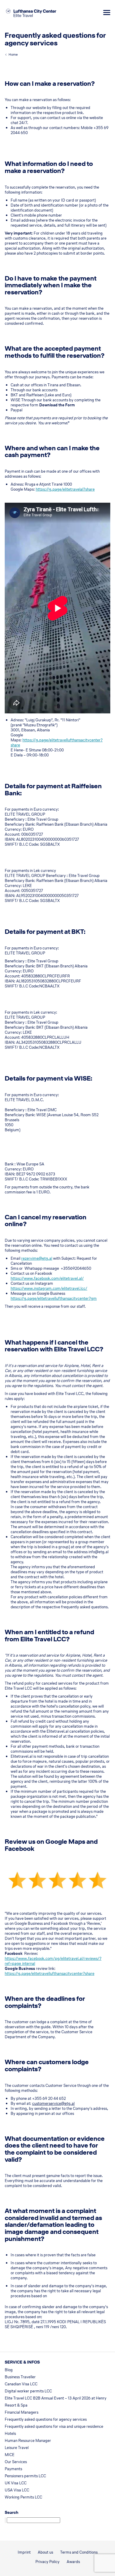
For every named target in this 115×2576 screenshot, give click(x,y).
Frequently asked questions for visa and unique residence (54, 2426)
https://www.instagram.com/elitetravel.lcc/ (49, 1288)
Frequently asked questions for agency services (46, 2419)
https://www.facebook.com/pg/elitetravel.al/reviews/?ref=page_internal (53, 1961)
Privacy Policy (47, 2562)
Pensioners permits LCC (25, 2476)
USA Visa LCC (17, 2490)
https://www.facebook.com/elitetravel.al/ (47, 1278)
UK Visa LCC (16, 2483)
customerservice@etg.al (53, 2103)
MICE (10, 2455)
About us (45, 2552)
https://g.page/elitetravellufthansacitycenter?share (57, 743)
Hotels (10, 2434)
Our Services (16, 2462)
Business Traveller (20, 2377)
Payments (13, 2469)
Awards (73, 2562)
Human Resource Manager (28, 2441)
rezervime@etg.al (37, 1258)
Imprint (24, 2552)
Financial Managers (22, 2412)
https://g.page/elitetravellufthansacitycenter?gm (54, 1298)
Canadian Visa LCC (21, 2384)
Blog (9, 2370)
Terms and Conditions (79, 2552)
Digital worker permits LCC (28, 2391)
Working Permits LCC (23, 2497)
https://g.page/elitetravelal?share (65, 489)
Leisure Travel (17, 2448)
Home (13, 55)
